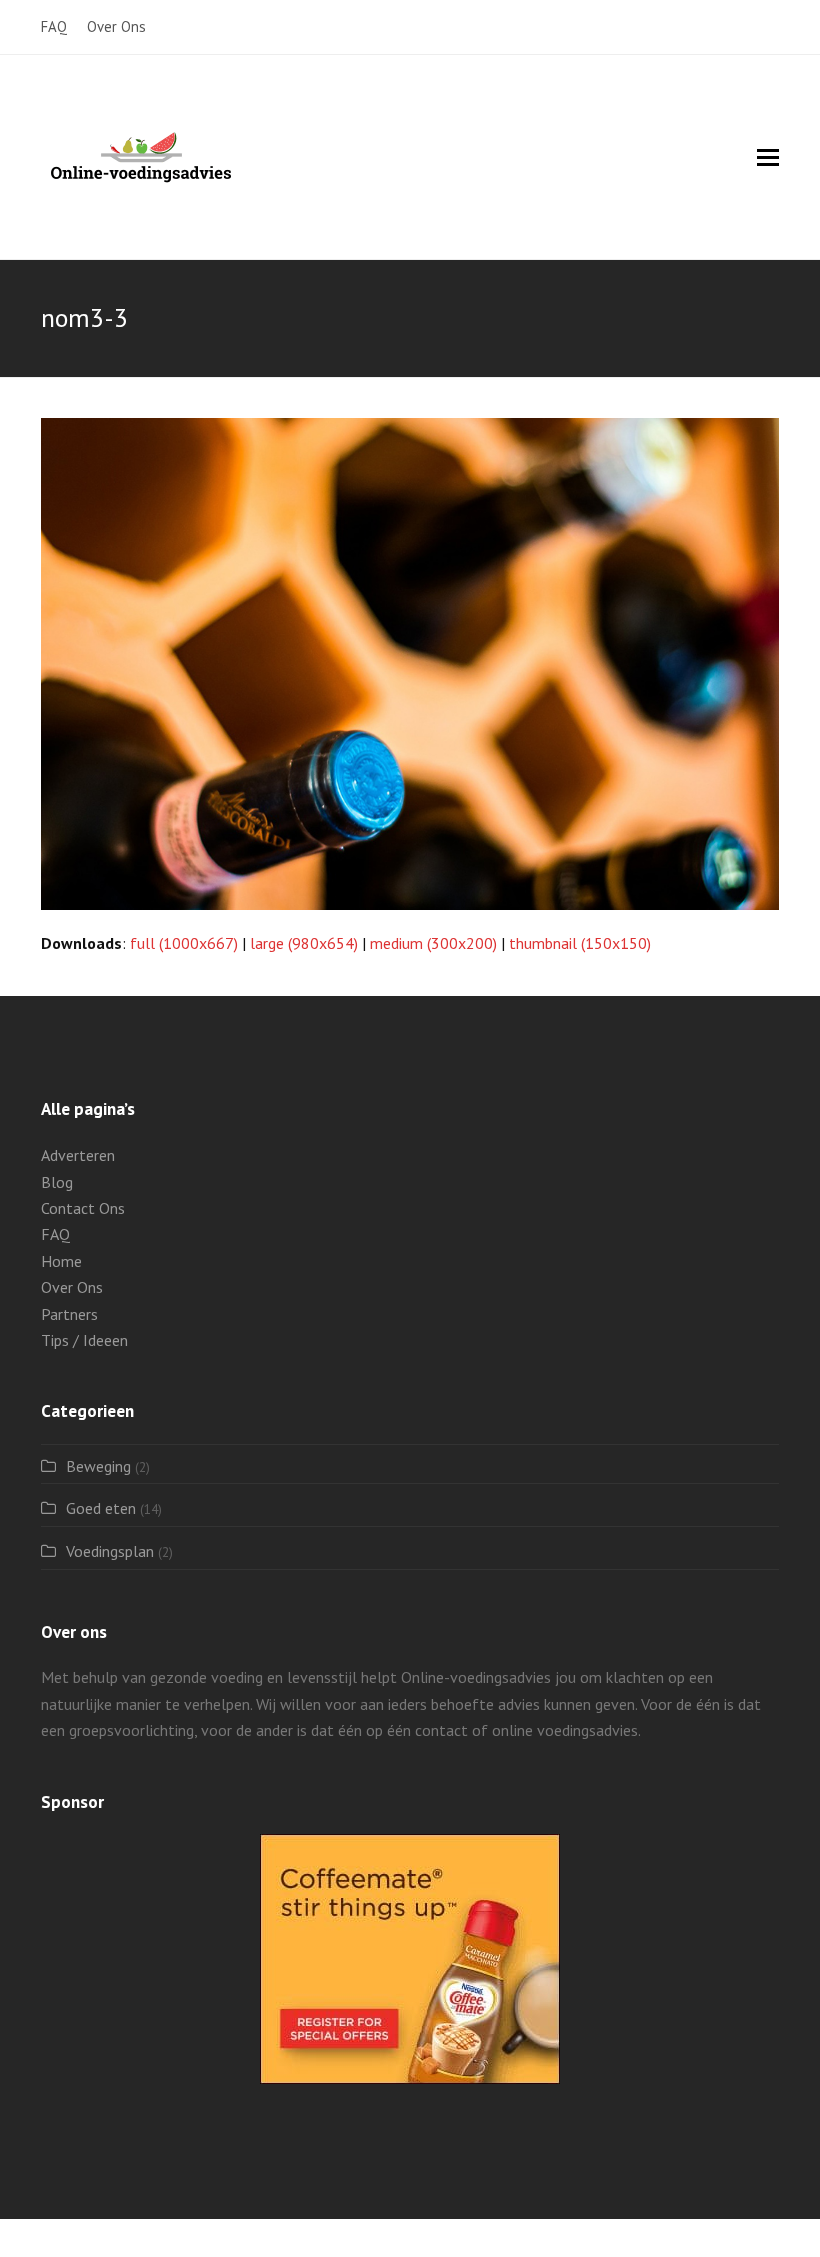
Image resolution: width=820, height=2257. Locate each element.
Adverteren (78, 1155)
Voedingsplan (110, 1551)
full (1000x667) (184, 943)
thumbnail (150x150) (580, 943)
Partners (69, 1314)
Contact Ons (83, 1208)
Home (61, 1261)
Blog (57, 1182)
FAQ (55, 1234)
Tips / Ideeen (84, 1340)
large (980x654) (304, 943)
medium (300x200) (433, 943)
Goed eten (101, 1508)
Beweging (98, 1466)
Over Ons (72, 1287)
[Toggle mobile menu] (768, 157)
